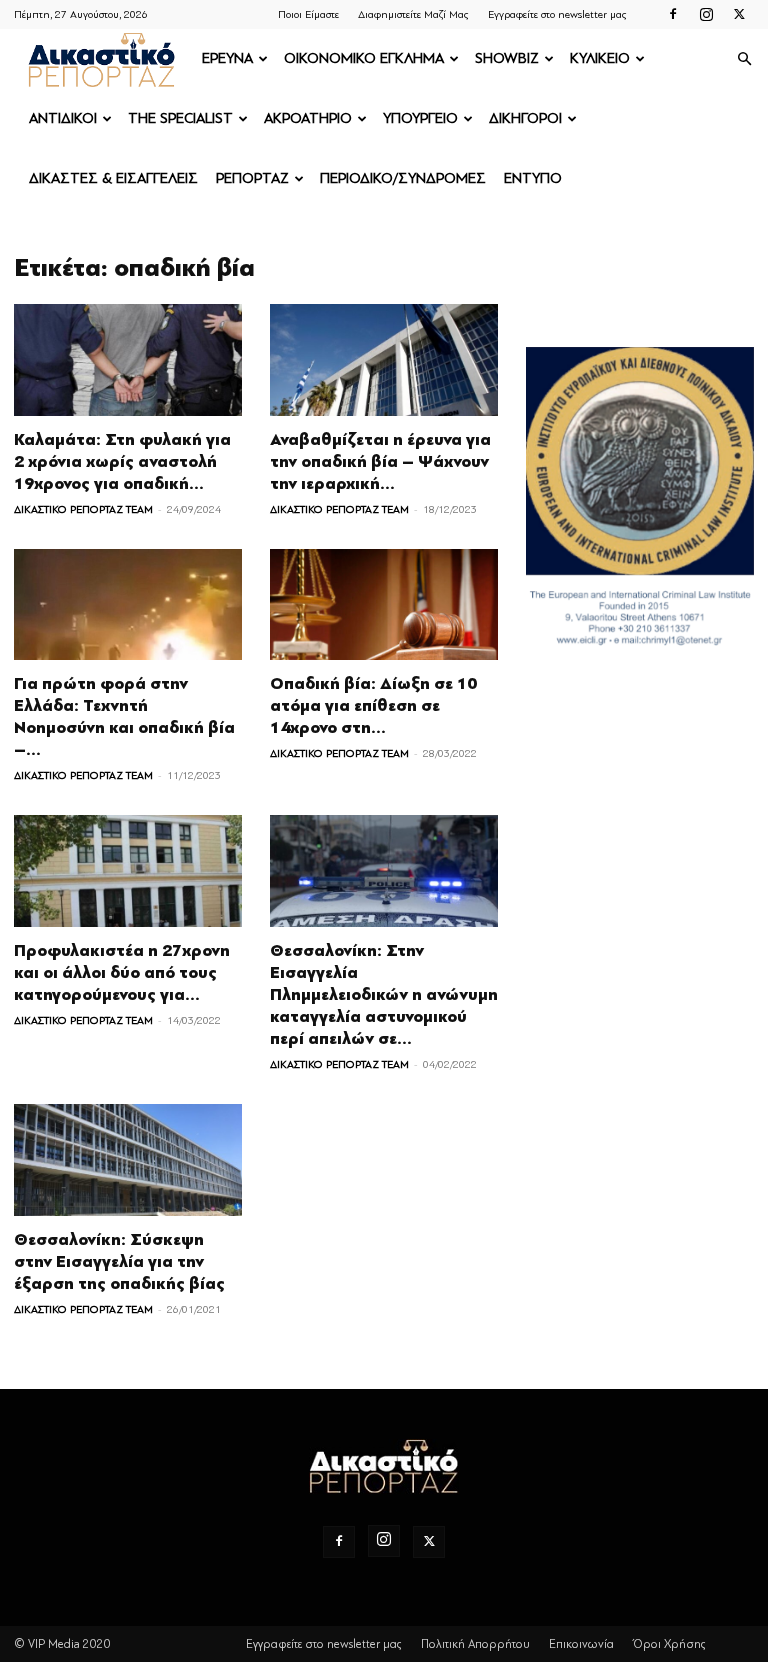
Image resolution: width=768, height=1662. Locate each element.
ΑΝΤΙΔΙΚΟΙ (63, 118)
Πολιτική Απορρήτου (475, 1644)
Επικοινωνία (581, 1644)
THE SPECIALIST (180, 118)
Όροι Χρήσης (669, 1644)
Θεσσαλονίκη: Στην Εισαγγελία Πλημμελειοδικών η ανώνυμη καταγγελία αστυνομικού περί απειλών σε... (384, 995)
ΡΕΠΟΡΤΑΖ (252, 178)
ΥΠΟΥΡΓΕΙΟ (420, 118)
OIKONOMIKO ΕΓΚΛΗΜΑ (364, 58)
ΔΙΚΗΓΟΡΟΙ (525, 118)
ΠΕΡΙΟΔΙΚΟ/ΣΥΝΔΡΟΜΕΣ (403, 178)
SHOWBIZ (507, 58)
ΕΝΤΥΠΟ (533, 178)
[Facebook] (673, 14)
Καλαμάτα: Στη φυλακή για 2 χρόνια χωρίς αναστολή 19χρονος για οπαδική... (122, 462)
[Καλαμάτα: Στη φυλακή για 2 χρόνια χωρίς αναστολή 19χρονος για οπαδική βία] (128, 360)
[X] (739, 14)
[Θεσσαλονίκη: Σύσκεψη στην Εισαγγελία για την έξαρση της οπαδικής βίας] (128, 1160)
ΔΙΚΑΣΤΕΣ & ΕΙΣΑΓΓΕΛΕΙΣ (113, 178)
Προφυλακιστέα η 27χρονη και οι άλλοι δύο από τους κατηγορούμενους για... (122, 973)
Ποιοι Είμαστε (308, 14)
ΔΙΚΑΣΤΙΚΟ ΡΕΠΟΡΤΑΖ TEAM (83, 509)
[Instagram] (706, 14)
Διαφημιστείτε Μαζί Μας (413, 14)
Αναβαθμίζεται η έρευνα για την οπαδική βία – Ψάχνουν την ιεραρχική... (380, 462)
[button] (744, 59)
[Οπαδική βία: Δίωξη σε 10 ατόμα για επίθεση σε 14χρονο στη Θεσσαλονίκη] (384, 605)
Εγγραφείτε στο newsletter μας (557, 14)
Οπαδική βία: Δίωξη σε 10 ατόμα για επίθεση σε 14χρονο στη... (373, 706)
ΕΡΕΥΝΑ (227, 58)
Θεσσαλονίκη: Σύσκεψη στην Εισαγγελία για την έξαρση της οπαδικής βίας (119, 1262)
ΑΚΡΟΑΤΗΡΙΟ (308, 118)
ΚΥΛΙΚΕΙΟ (600, 58)
